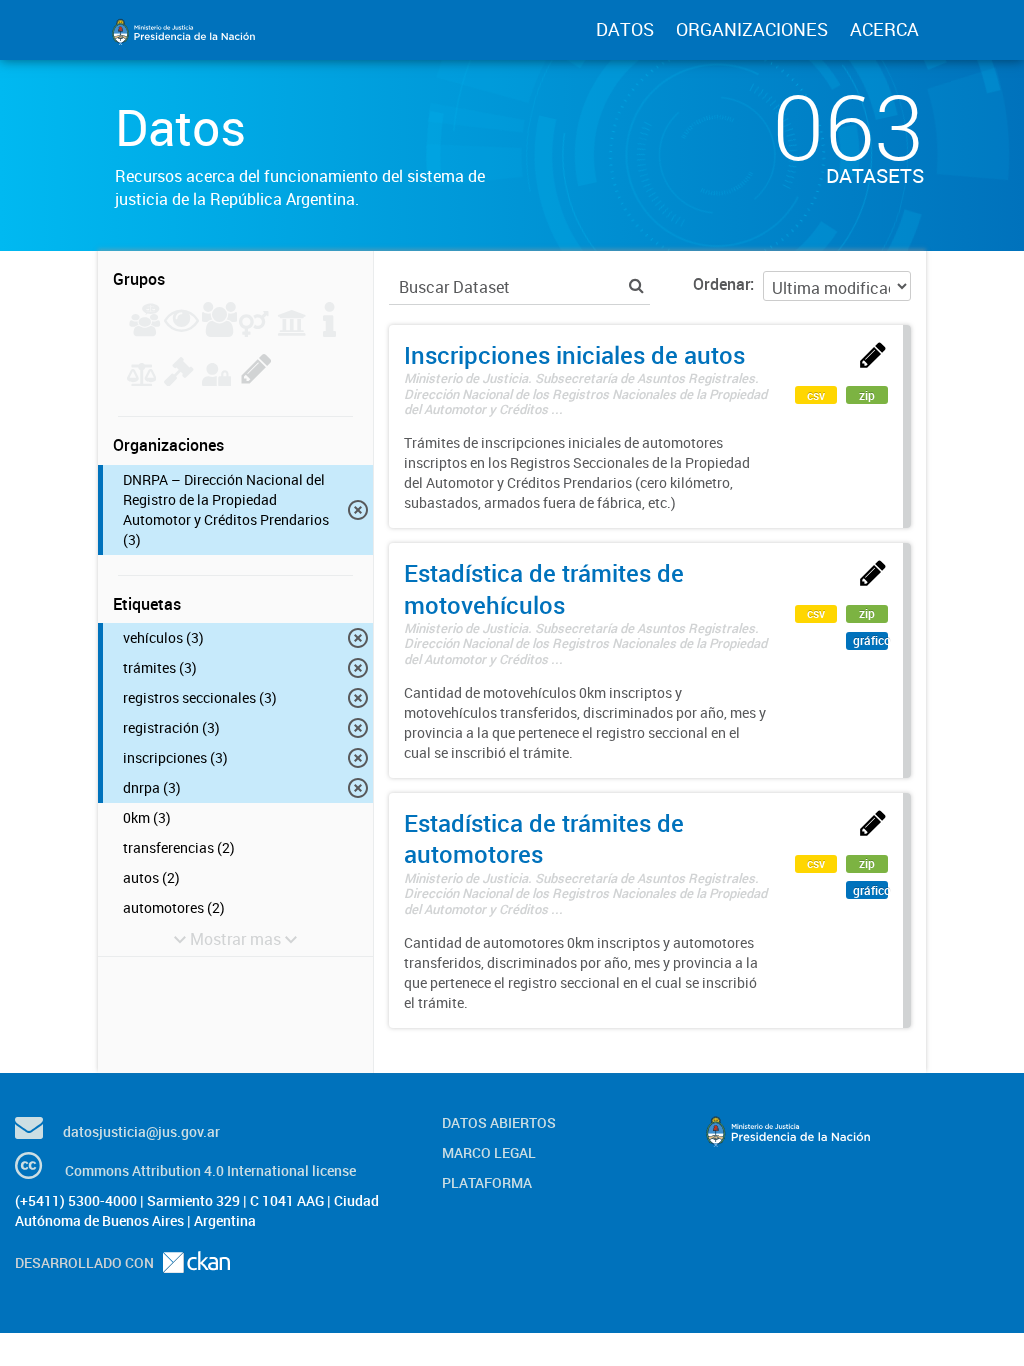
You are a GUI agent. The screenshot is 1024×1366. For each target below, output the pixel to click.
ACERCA (884, 29)
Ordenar (721, 284)
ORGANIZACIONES (752, 29)
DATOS (625, 29)
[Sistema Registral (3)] (256, 380)
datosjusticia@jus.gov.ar (141, 1131)
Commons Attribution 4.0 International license (210, 1170)
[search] (636, 285)
